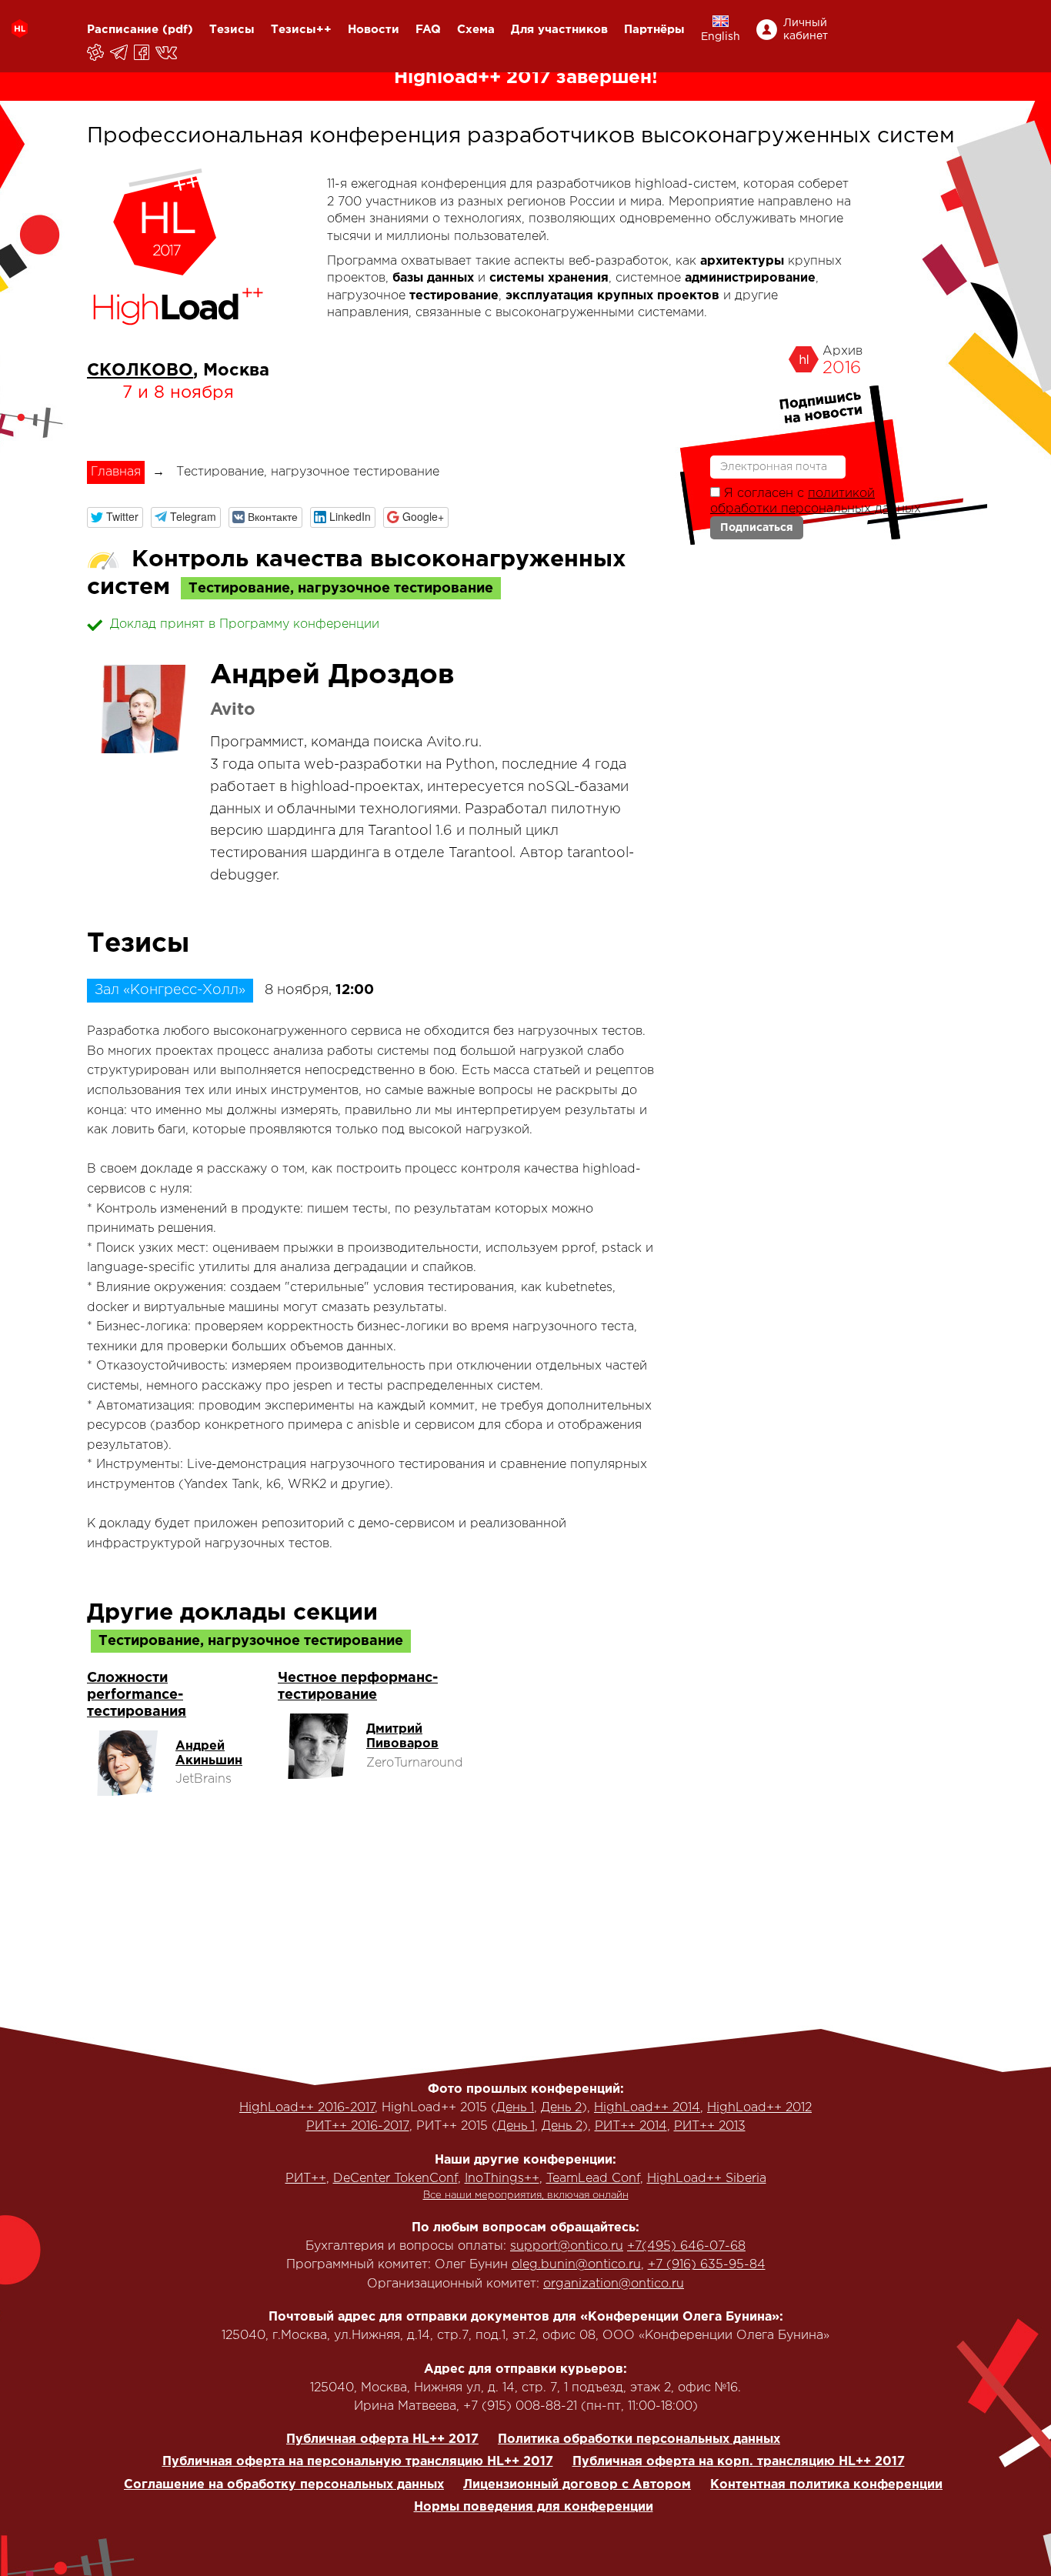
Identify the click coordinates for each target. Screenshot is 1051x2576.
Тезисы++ (301, 30)
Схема (476, 30)
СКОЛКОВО (140, 371)
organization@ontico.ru (614, 2284)
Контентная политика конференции (826, 2485)
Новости (374, 30)
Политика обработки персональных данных (639, 2439)
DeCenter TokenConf (395, 2179)
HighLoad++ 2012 (759, 2108)
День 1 (515, 2108)
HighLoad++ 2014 (647, 2108)
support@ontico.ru (567, 2246)
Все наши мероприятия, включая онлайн (526, 2196)
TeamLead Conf (593, 2179)
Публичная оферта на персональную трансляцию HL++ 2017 (358, 2462)
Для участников (559, 30)
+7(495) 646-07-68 (686, 2246)
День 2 (561, 2108)
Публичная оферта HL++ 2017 (382, 2439)
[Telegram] (120, 52)
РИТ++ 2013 (710, 2126)
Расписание (123, 30)
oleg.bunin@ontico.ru (576, 2265)
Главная (116, 472)
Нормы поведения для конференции (534, 2507)
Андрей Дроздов (332, 676)
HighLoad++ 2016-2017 (307, 2108)
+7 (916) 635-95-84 (707, 2265)
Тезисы (232, 30)
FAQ (428, 30)
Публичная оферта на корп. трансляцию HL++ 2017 (739, 2462)
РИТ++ (306, 2179)
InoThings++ (502, 2179)
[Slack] (97, 52)
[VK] (167, 52)
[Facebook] (143, 52)
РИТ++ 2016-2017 (358, 2126)
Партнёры (654, 30)
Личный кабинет (806, 30)
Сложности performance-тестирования (137, 1695)
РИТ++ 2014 (631, 2126)
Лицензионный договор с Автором (577, 2485)
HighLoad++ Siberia (707, 2179)
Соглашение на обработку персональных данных (284, 2485)
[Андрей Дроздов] (141, 709)
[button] (115, 517)
